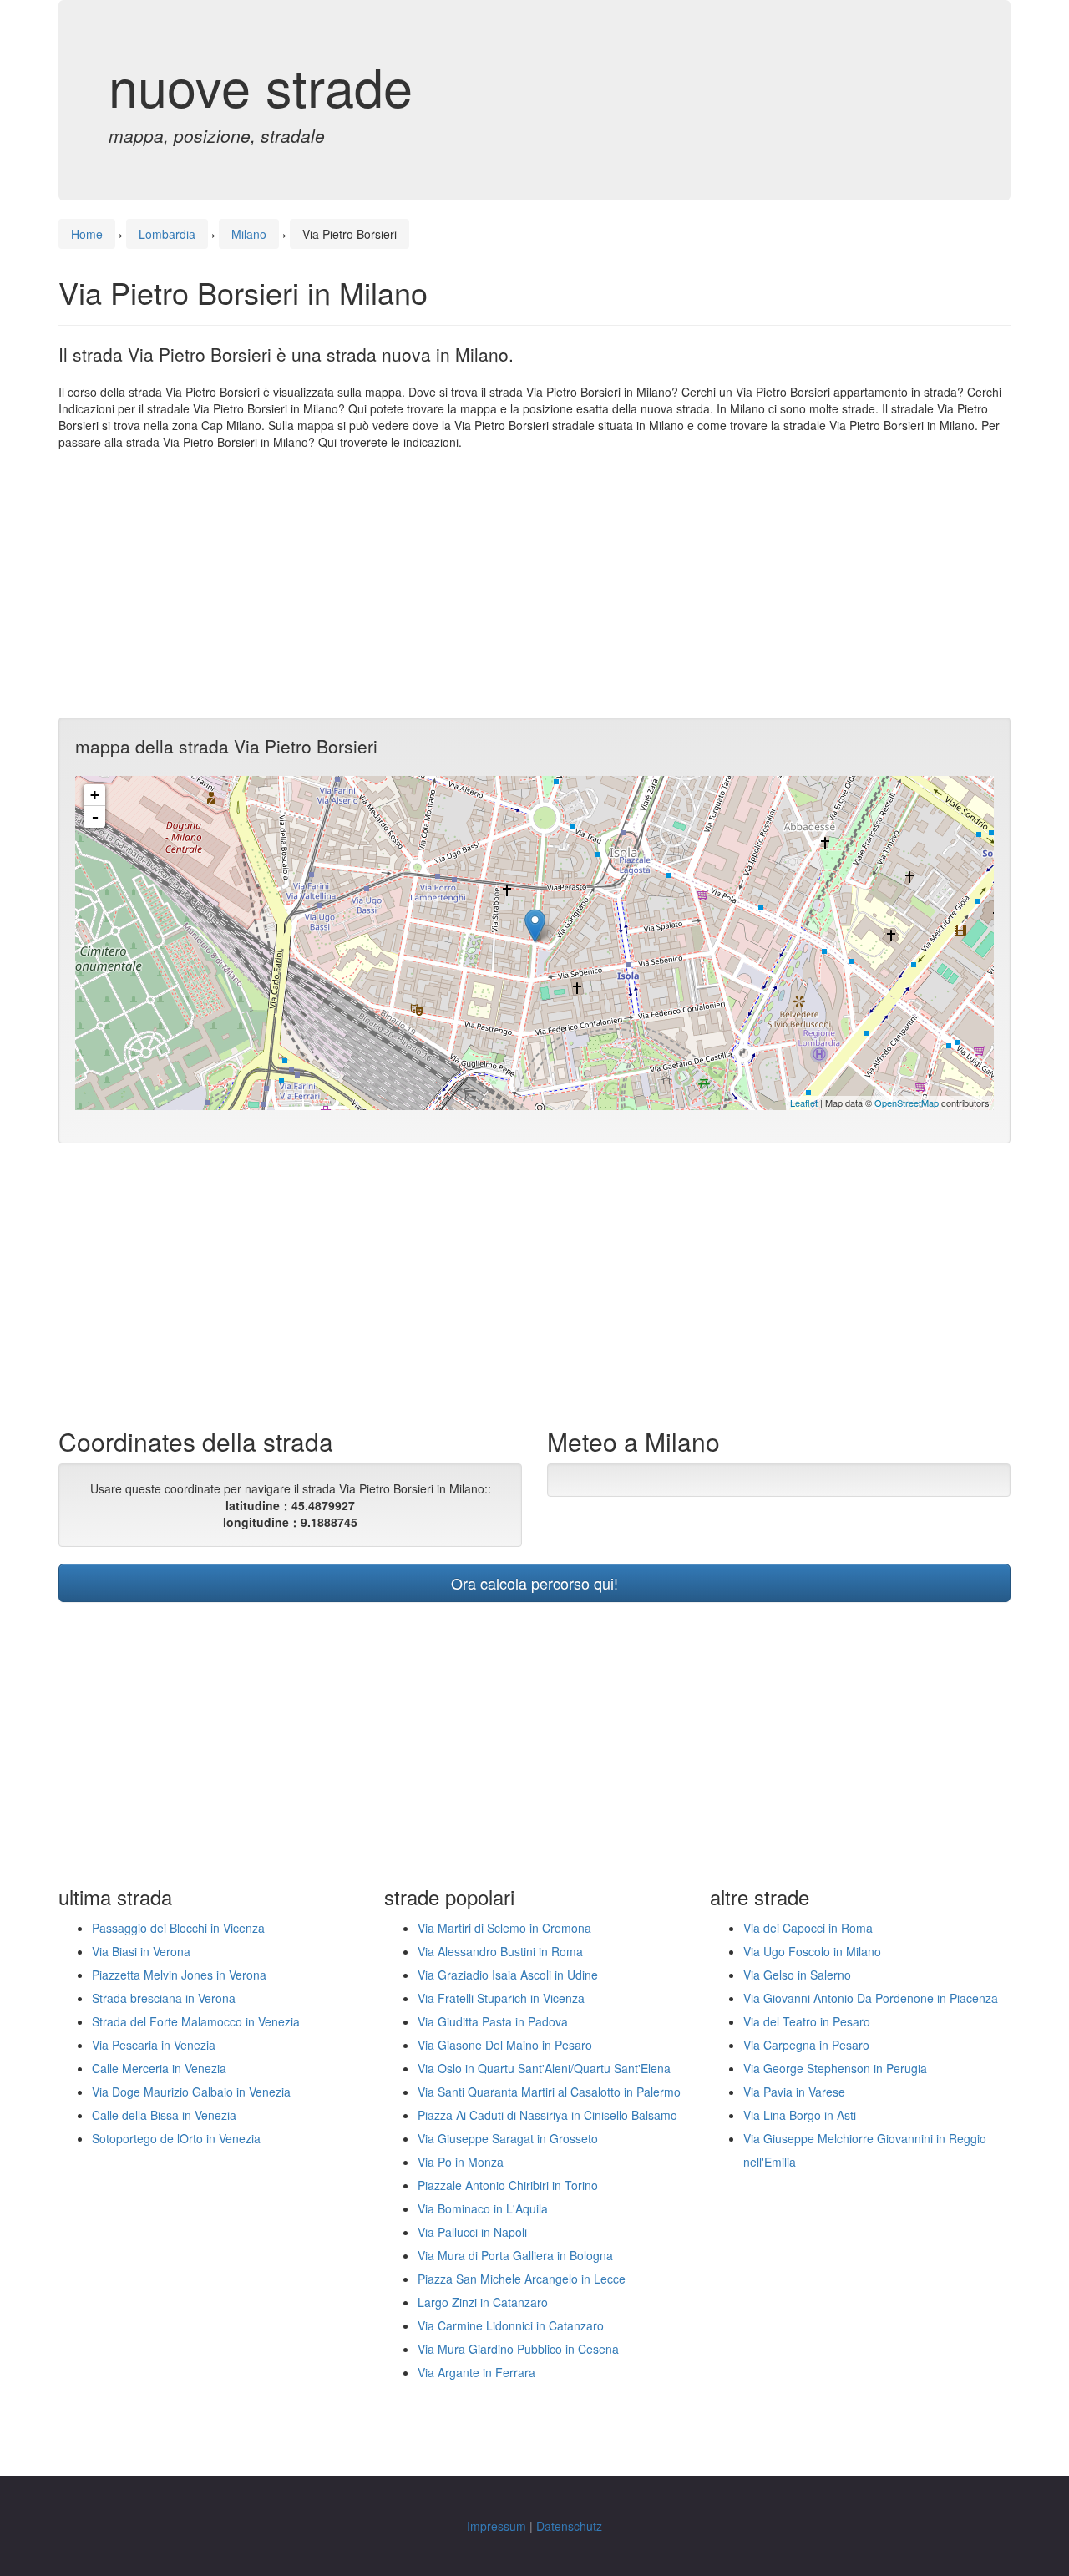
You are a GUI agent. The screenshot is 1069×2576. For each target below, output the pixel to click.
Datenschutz (569, 2526)
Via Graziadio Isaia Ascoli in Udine (508, 1975)
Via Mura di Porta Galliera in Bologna (515, 2255)
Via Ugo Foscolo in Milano (812, 1951)
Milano (249, 234)
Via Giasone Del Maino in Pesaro (505, 2045)
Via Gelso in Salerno (797, 1975)
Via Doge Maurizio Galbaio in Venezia (191, 2092)
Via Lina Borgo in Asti (800, 2115)
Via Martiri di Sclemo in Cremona (504, 1928)
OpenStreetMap (907, 1103)
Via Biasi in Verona (141, 1951)
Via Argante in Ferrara (476, 2372)
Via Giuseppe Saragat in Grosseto (508, 2138)
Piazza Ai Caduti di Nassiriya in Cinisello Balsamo (547, 2115)
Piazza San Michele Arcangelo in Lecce (522, 2279)
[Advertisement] (534, 584)
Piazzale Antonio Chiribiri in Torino (508, 2185)
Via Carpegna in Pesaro (806, 2045)
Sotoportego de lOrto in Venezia (176, 2138)
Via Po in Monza (461, 2162)
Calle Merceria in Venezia (159, 2068)
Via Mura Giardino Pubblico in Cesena (518, 2349)
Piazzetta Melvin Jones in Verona (179, 1975)
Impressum (497, 2526)
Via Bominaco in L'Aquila (483, 2208)
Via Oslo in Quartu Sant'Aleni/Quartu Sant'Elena (544, 2068)
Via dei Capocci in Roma (808, 1928)
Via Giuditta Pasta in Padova (493, 2021)
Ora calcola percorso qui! (534, 1583)
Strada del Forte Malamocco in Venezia (196, 2021)
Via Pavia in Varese (794, 2092)
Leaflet (804, 1103)
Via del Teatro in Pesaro (807, 2021)
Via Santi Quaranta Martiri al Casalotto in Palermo (549, 2092)
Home (87, 234)
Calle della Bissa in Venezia (164, 2115)
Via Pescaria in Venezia (154, 2045)
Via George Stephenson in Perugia (835, 2068)
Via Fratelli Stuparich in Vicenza (501, 1998)
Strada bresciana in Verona (164, 1998)
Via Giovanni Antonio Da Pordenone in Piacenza (871, 1998)
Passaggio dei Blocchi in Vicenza (178, 1928)
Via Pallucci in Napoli (472, 2232)
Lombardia (167, 234)
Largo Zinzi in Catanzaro (483, 2302)
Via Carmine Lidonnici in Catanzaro (511, 2325)
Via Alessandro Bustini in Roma (500, 1951)
